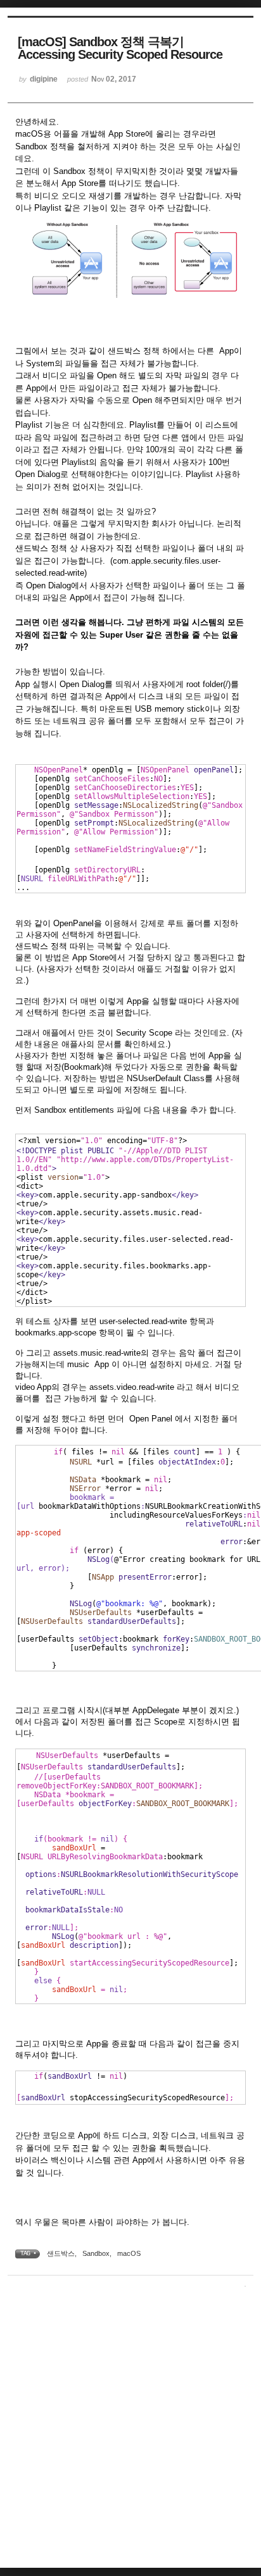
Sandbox (96, 2253)
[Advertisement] (130, 2430)
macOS (129, 2253)
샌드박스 (61, 2253)
